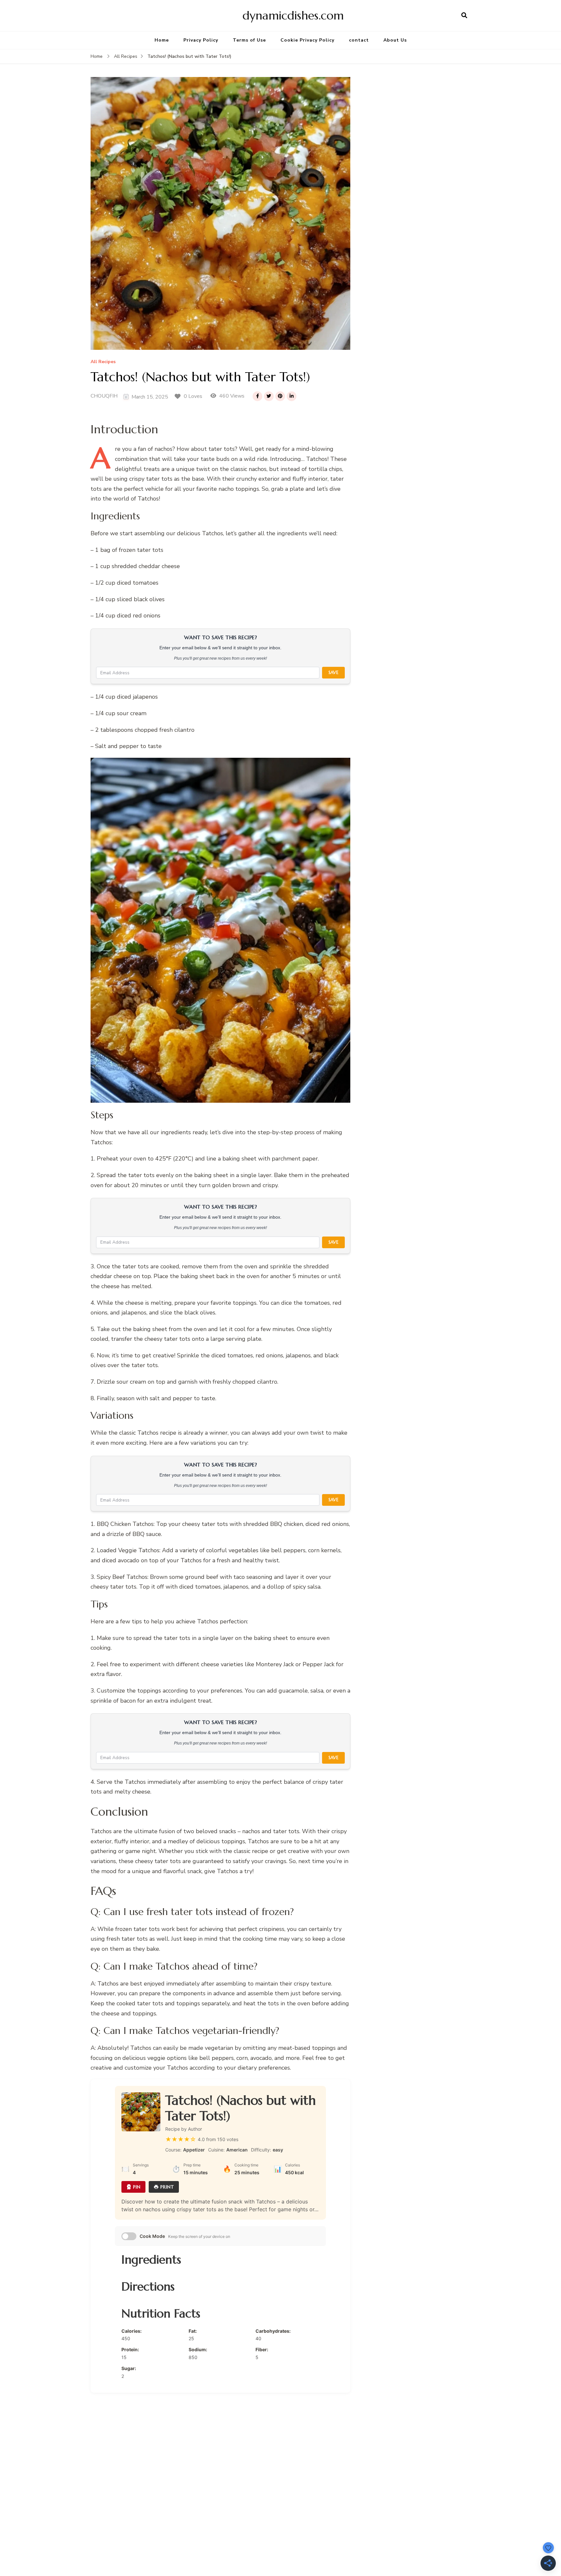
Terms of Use (249, 40)
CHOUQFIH (104, 396)
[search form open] (464, 16)
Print (167, 2187)
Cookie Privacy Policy (307, 40)
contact (359, 40)
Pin (137, 2187)
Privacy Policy (201, 40)
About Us (395, 40)
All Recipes (103, 362)
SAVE (333, 673)
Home (162, 40)
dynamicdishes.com (293, 15)
